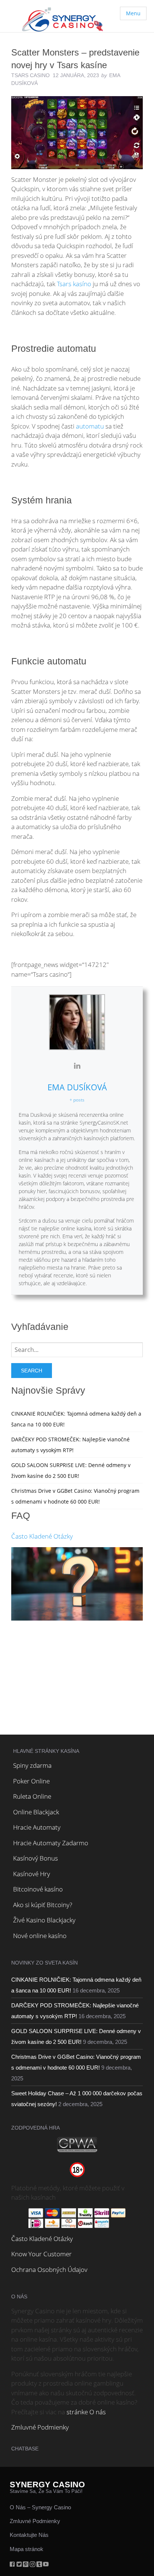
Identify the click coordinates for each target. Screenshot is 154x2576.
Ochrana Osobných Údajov (49, 2270)
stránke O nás (86, 2412)
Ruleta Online (32, 1796)
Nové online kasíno (40, 1936)
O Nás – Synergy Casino (40, 2507)
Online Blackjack (36, 1812)
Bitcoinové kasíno (38, 1889)
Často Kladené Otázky (42, 1536)
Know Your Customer (41, 2254)
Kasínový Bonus (36, 1858)
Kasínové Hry (32, 1874)
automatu (90, 426)
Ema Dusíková (77, 1087)
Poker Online (31, 1781)
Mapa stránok (27, 2549)
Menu (133, 13)
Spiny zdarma (32, 1765)
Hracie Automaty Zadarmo (51, 1843)
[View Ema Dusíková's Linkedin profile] (77, 1066)
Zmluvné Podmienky (40, 2427)
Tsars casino (30, 75)
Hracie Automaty (37, 1827)
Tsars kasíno (74, 284)
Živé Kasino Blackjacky (44, 1920)
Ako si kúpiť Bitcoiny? (43, 1905)
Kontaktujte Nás (29, 2535)
